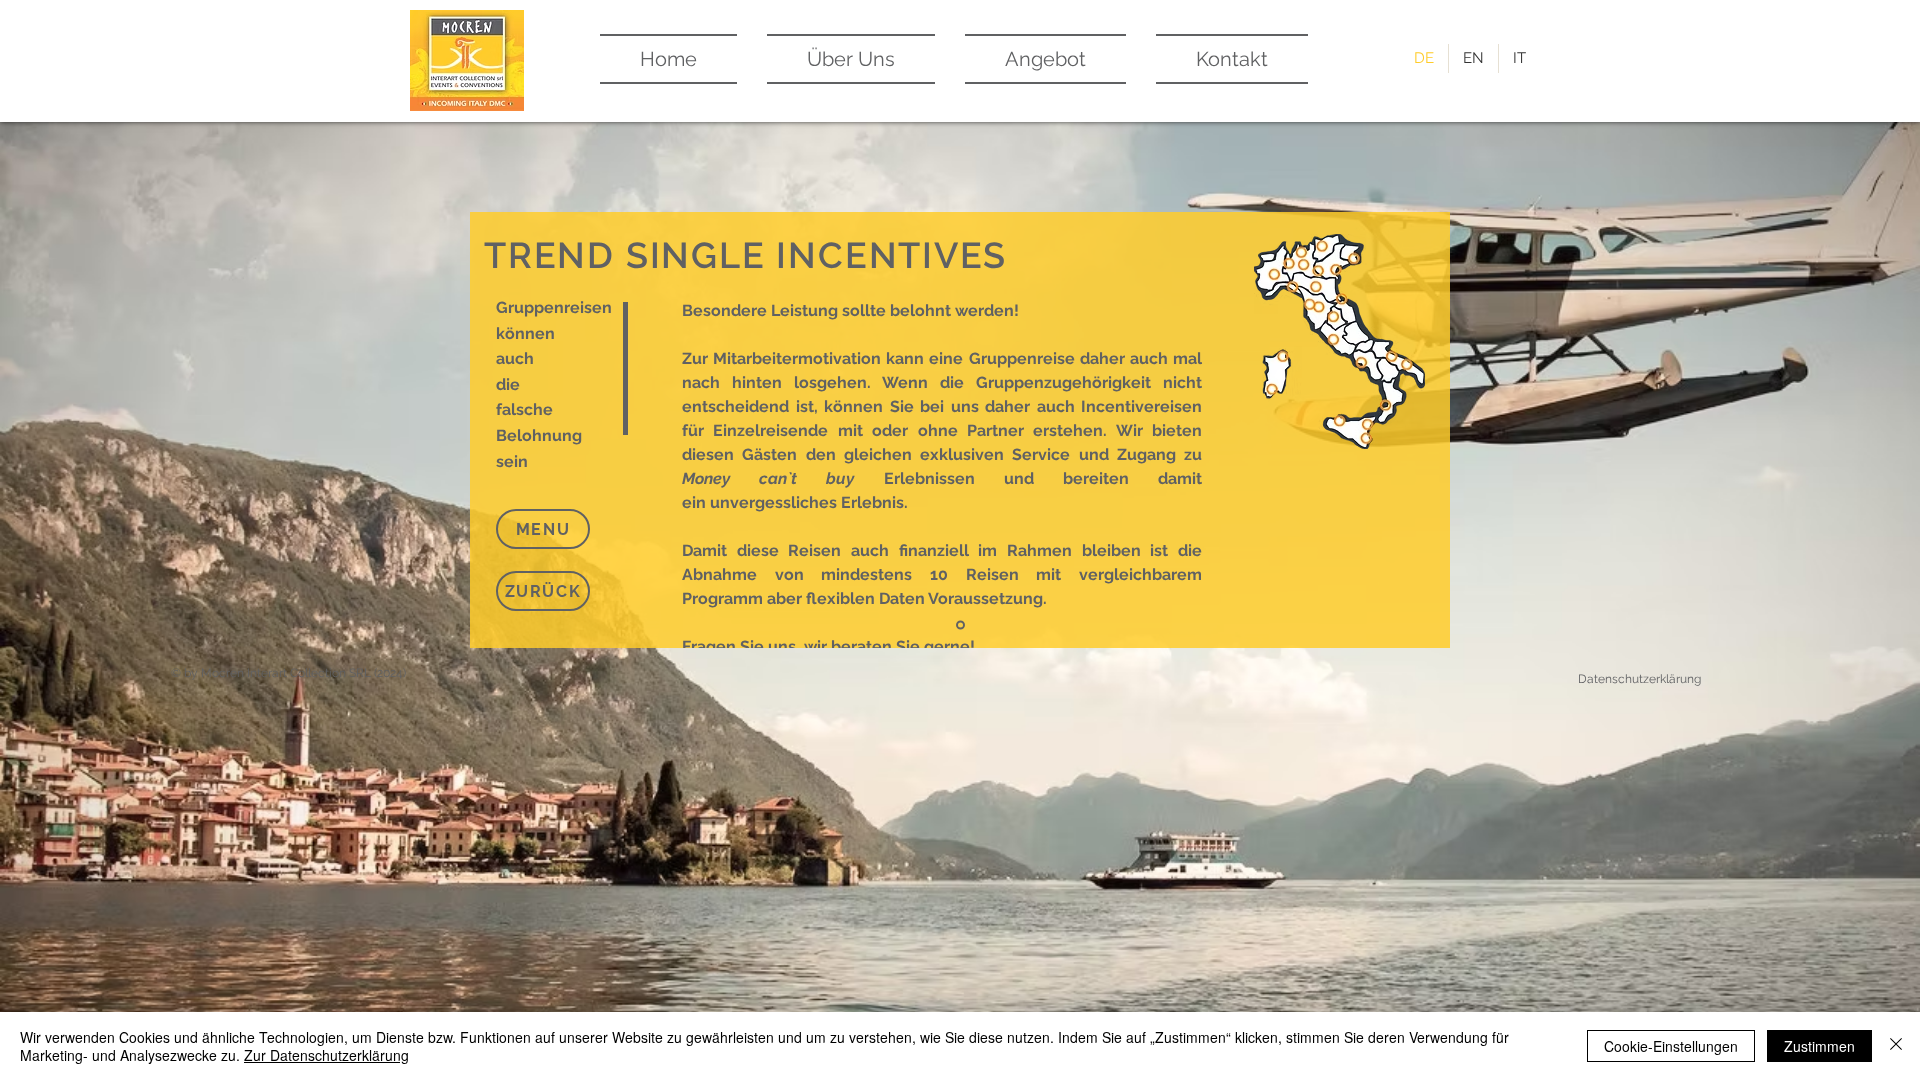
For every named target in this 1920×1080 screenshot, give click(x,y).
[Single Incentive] (960, 625)
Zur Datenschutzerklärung (326, 1055)
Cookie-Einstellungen (1671, 1046)
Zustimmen (1819, 1046)
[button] (543, 529)
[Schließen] (1896, 1046)
